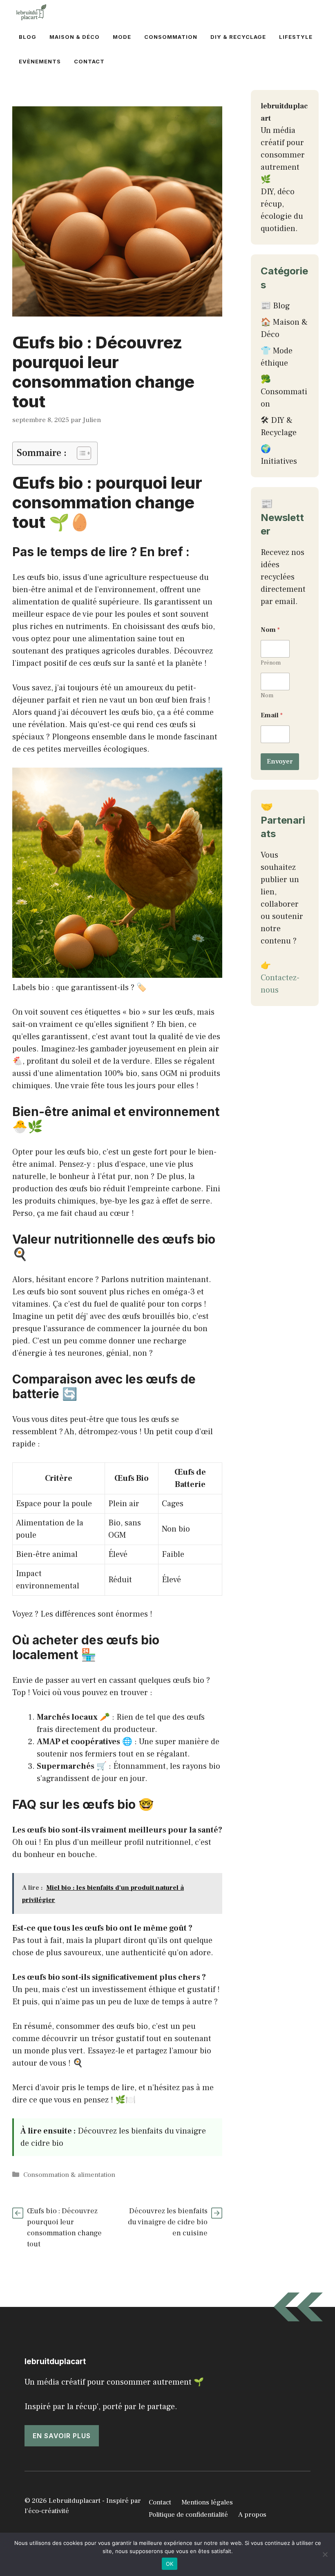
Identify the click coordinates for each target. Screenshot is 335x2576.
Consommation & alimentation (69, 2175)
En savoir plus (62, 2436)
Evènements (40, 61)
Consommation (171, 37)
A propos (252, 2515)
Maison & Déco (75, 37)
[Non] (325, 2554)
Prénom (271, 663)
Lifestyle (296, 37)
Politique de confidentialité (188, 2515)
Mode (122, 37)
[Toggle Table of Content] (80, 453)
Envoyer (280, 761)
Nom (267, 696)
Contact (89, 61)
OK (170, 2564)
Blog (28, 37)
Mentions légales (207, 2502)
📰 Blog (275, 306)
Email (272, 715)
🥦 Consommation (284, 392)
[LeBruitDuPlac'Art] (32, 12)
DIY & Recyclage (238, 37)
